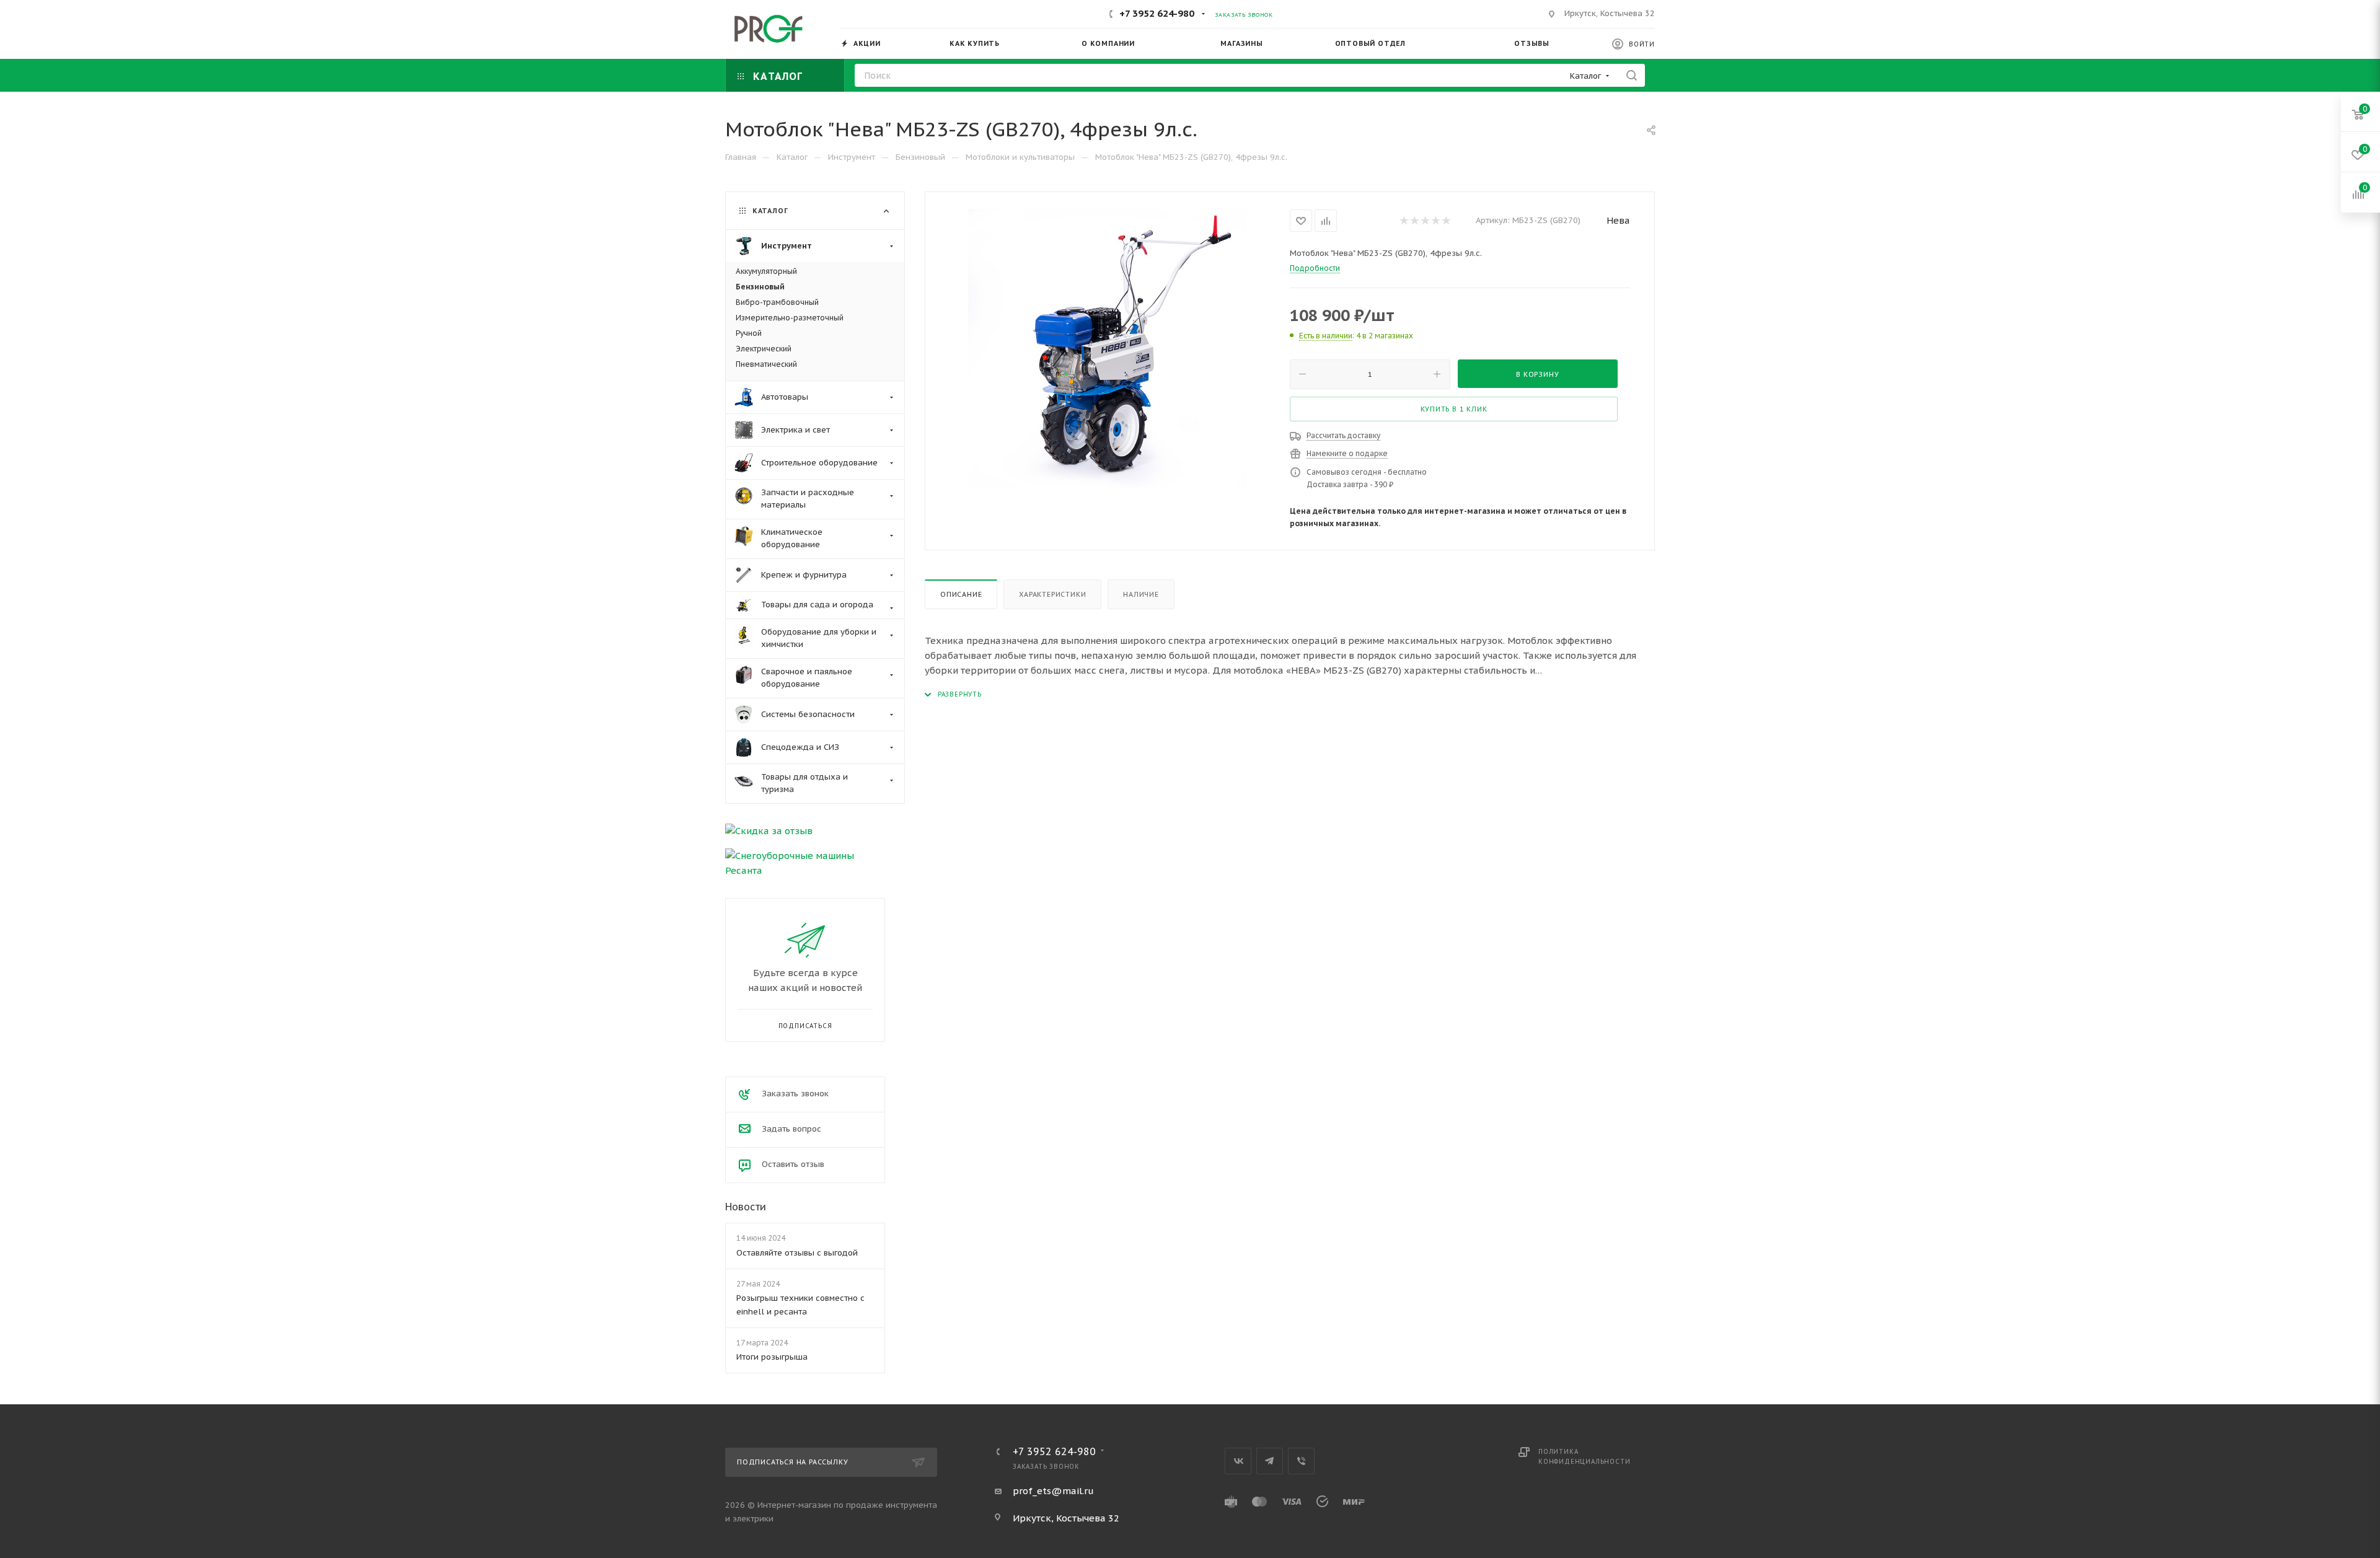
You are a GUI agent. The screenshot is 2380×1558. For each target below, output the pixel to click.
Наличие (1141, 594)
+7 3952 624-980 (1157, 13)
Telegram (1270, 1461)
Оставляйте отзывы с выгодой (797, 1253)
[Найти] (1632, 75)
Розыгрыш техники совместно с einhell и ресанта (800, 1305)
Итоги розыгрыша (772, 1357)
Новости (746, 1207)
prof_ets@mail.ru (1053, 1491)
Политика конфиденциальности (1584, 1457)
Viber (1301, 1461)
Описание (961, 594)
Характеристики (1052, 594)
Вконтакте (1238, 1461)
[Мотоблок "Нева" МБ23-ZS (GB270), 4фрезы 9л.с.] (1108, 348)
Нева (1618, 220)
